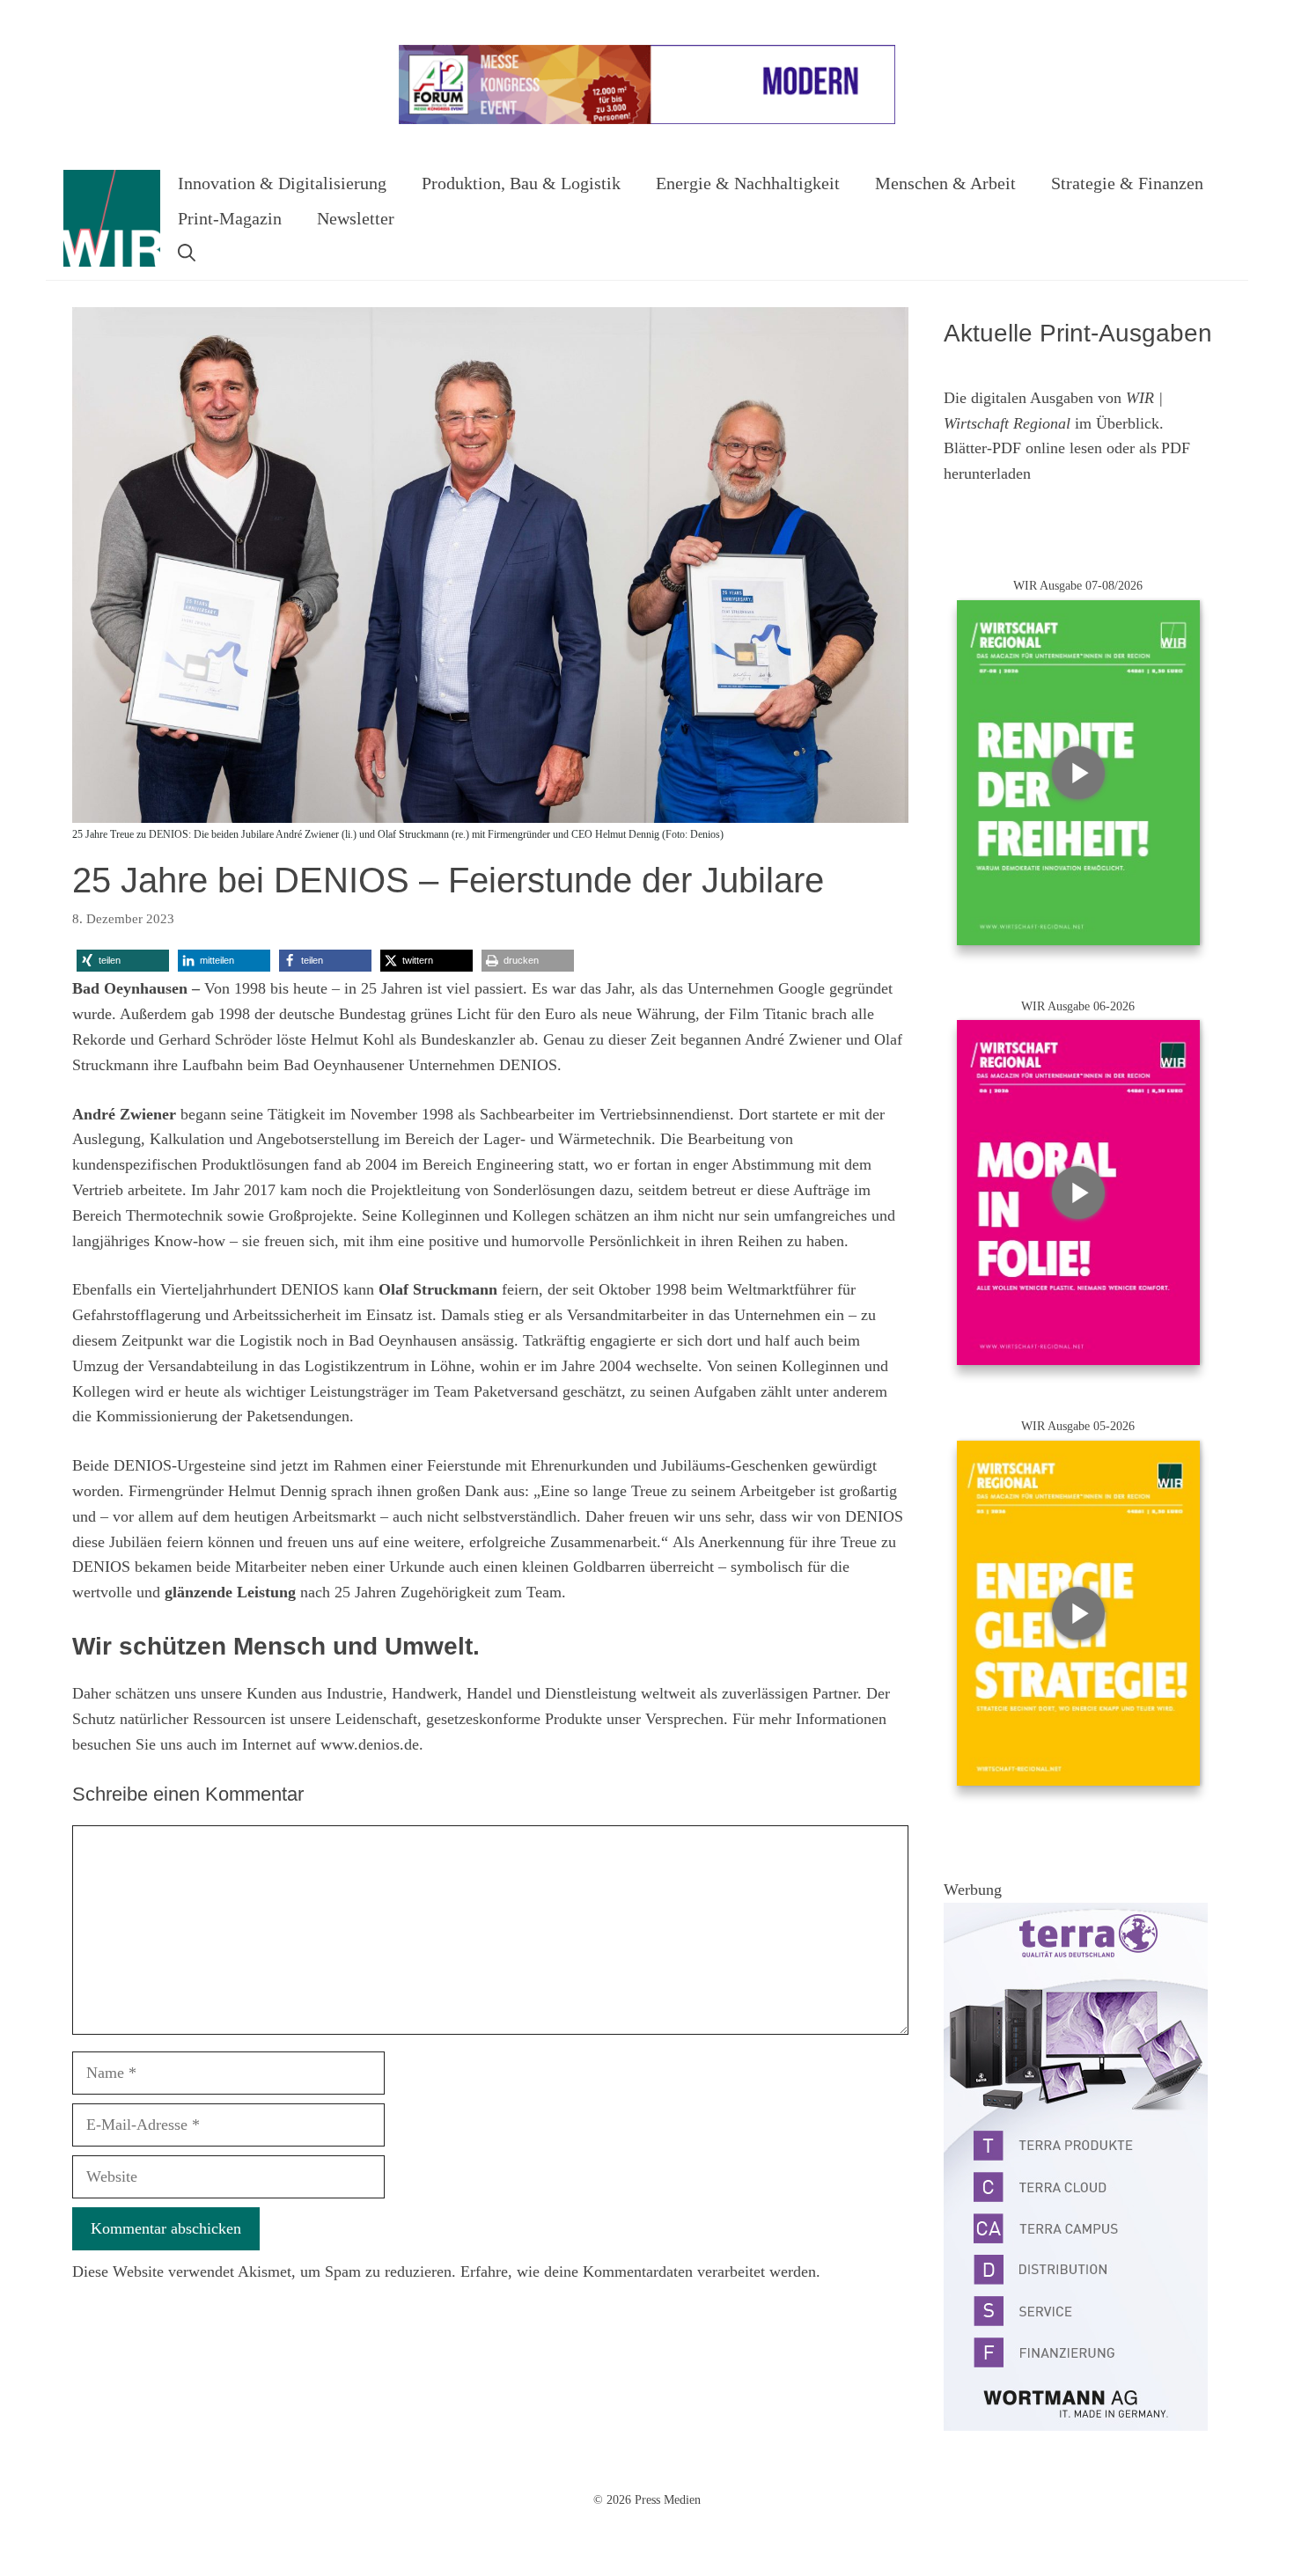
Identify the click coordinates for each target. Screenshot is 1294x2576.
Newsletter (356, 218)
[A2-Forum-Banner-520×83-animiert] (647, 120)
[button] (187, 253)
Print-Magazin (230, 218)
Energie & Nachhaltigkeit (748, 183)
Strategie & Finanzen (1127, 183)
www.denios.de (370, 1744)
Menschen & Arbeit (945, 183)
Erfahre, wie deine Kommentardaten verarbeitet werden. (640, 2271)
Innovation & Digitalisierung (282, 183)
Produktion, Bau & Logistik (521, 183)
